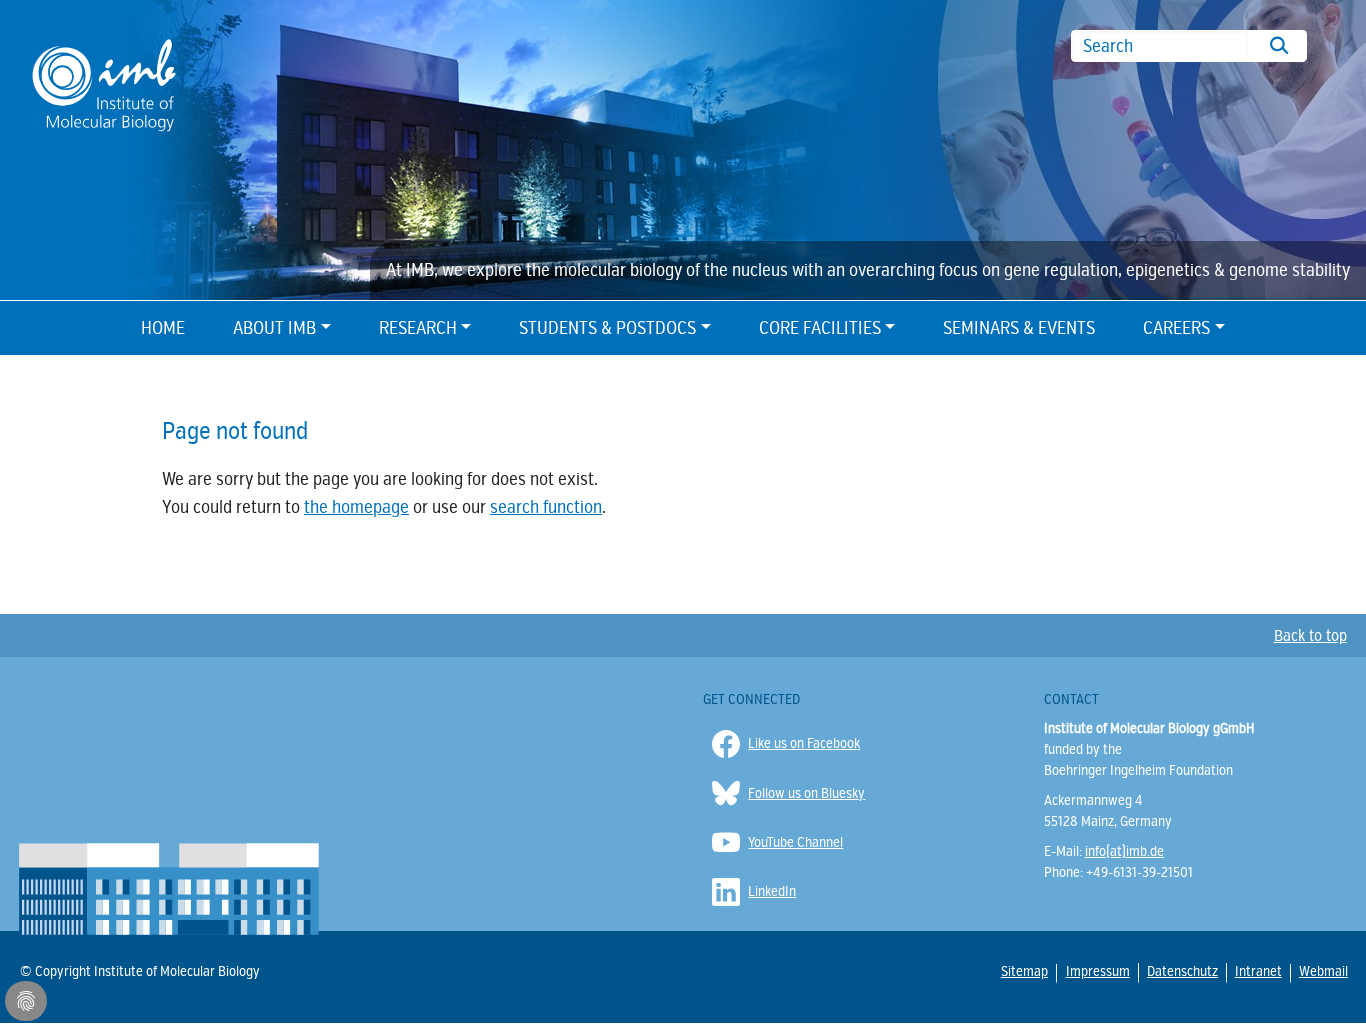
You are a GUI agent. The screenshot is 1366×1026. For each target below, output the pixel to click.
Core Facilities (820, 328)
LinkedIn (772, 891)
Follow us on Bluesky (806, 793)
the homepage (356, 507)
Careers (1176, 328)
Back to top (1310, 636)
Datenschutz (1181, 971)
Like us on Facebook (804, 743)
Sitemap (1024, 972)
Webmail (1323, 972)
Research (418, 328)
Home (163, 328)
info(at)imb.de (1124, 851)
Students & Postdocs (607, 328)
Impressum (1097, 971)
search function (546, 507)
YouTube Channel (795, 842)
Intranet (1257, 972)
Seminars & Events (1019, 328)
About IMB (274, 328)
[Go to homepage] (104, 83)
